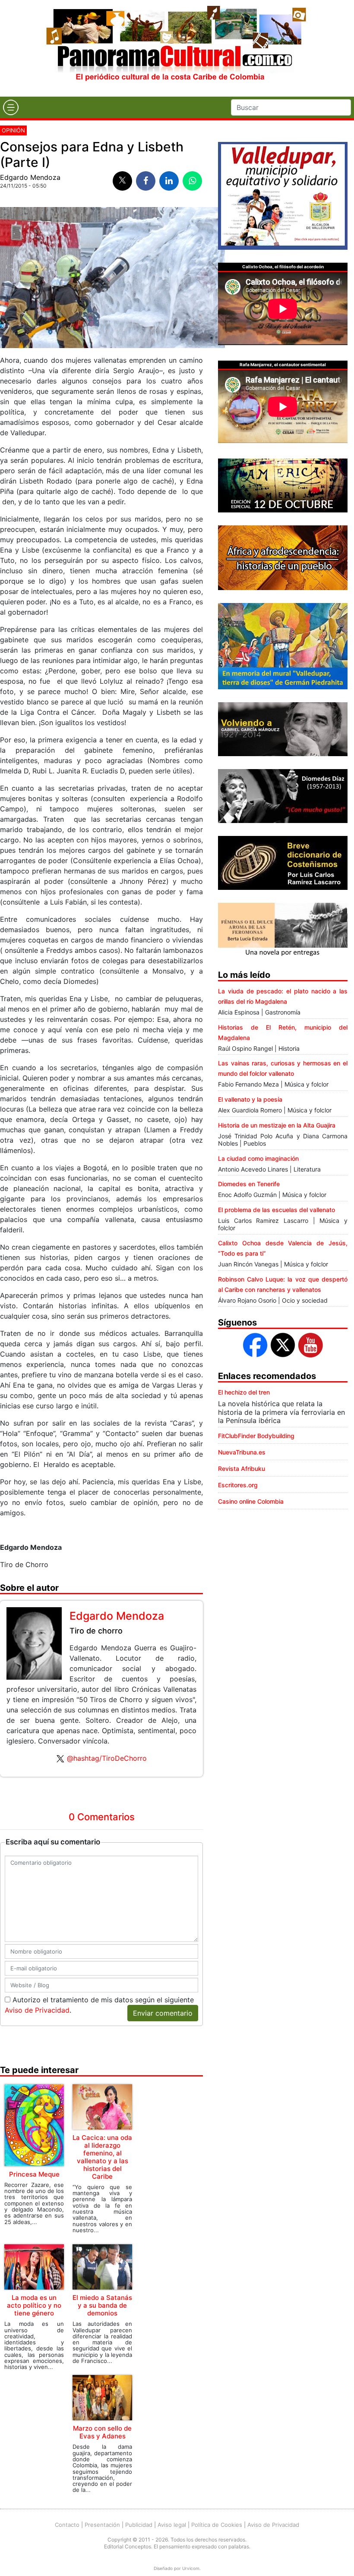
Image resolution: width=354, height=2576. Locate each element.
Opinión (13, 130)
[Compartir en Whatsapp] (192, 181)
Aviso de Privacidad (37, 2010)
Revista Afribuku (242, 1469)
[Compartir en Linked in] (169, 181)
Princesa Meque (34, 2174)
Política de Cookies (217, 2525)
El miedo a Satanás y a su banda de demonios (102, 2305)
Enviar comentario (163, 2013)
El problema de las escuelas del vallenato (277, 1210)
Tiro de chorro (96, 1631)
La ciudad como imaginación (258, 1158)
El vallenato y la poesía (250, 1099)
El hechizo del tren (244, 1392)
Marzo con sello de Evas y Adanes (102, 2432)
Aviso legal (172, 2525)
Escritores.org (238, 1485)
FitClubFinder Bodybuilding (256, 1436)
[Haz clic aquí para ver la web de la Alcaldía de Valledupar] (283, 195)
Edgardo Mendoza (30, 177)
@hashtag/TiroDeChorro (107, 1758)
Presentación (102, 2525)
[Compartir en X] (122, 181)
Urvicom (191, 2568)
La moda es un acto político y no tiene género (34, 2305)
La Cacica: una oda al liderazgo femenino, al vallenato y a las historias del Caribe (102, 2157)
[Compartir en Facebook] (146, 181)
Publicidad (139, 2525)
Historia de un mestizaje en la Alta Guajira (277, 1125)
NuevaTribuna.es (242, 1452)
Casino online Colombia (251, 1501)
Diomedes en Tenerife (249, 1184)
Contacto (67, 2525)
